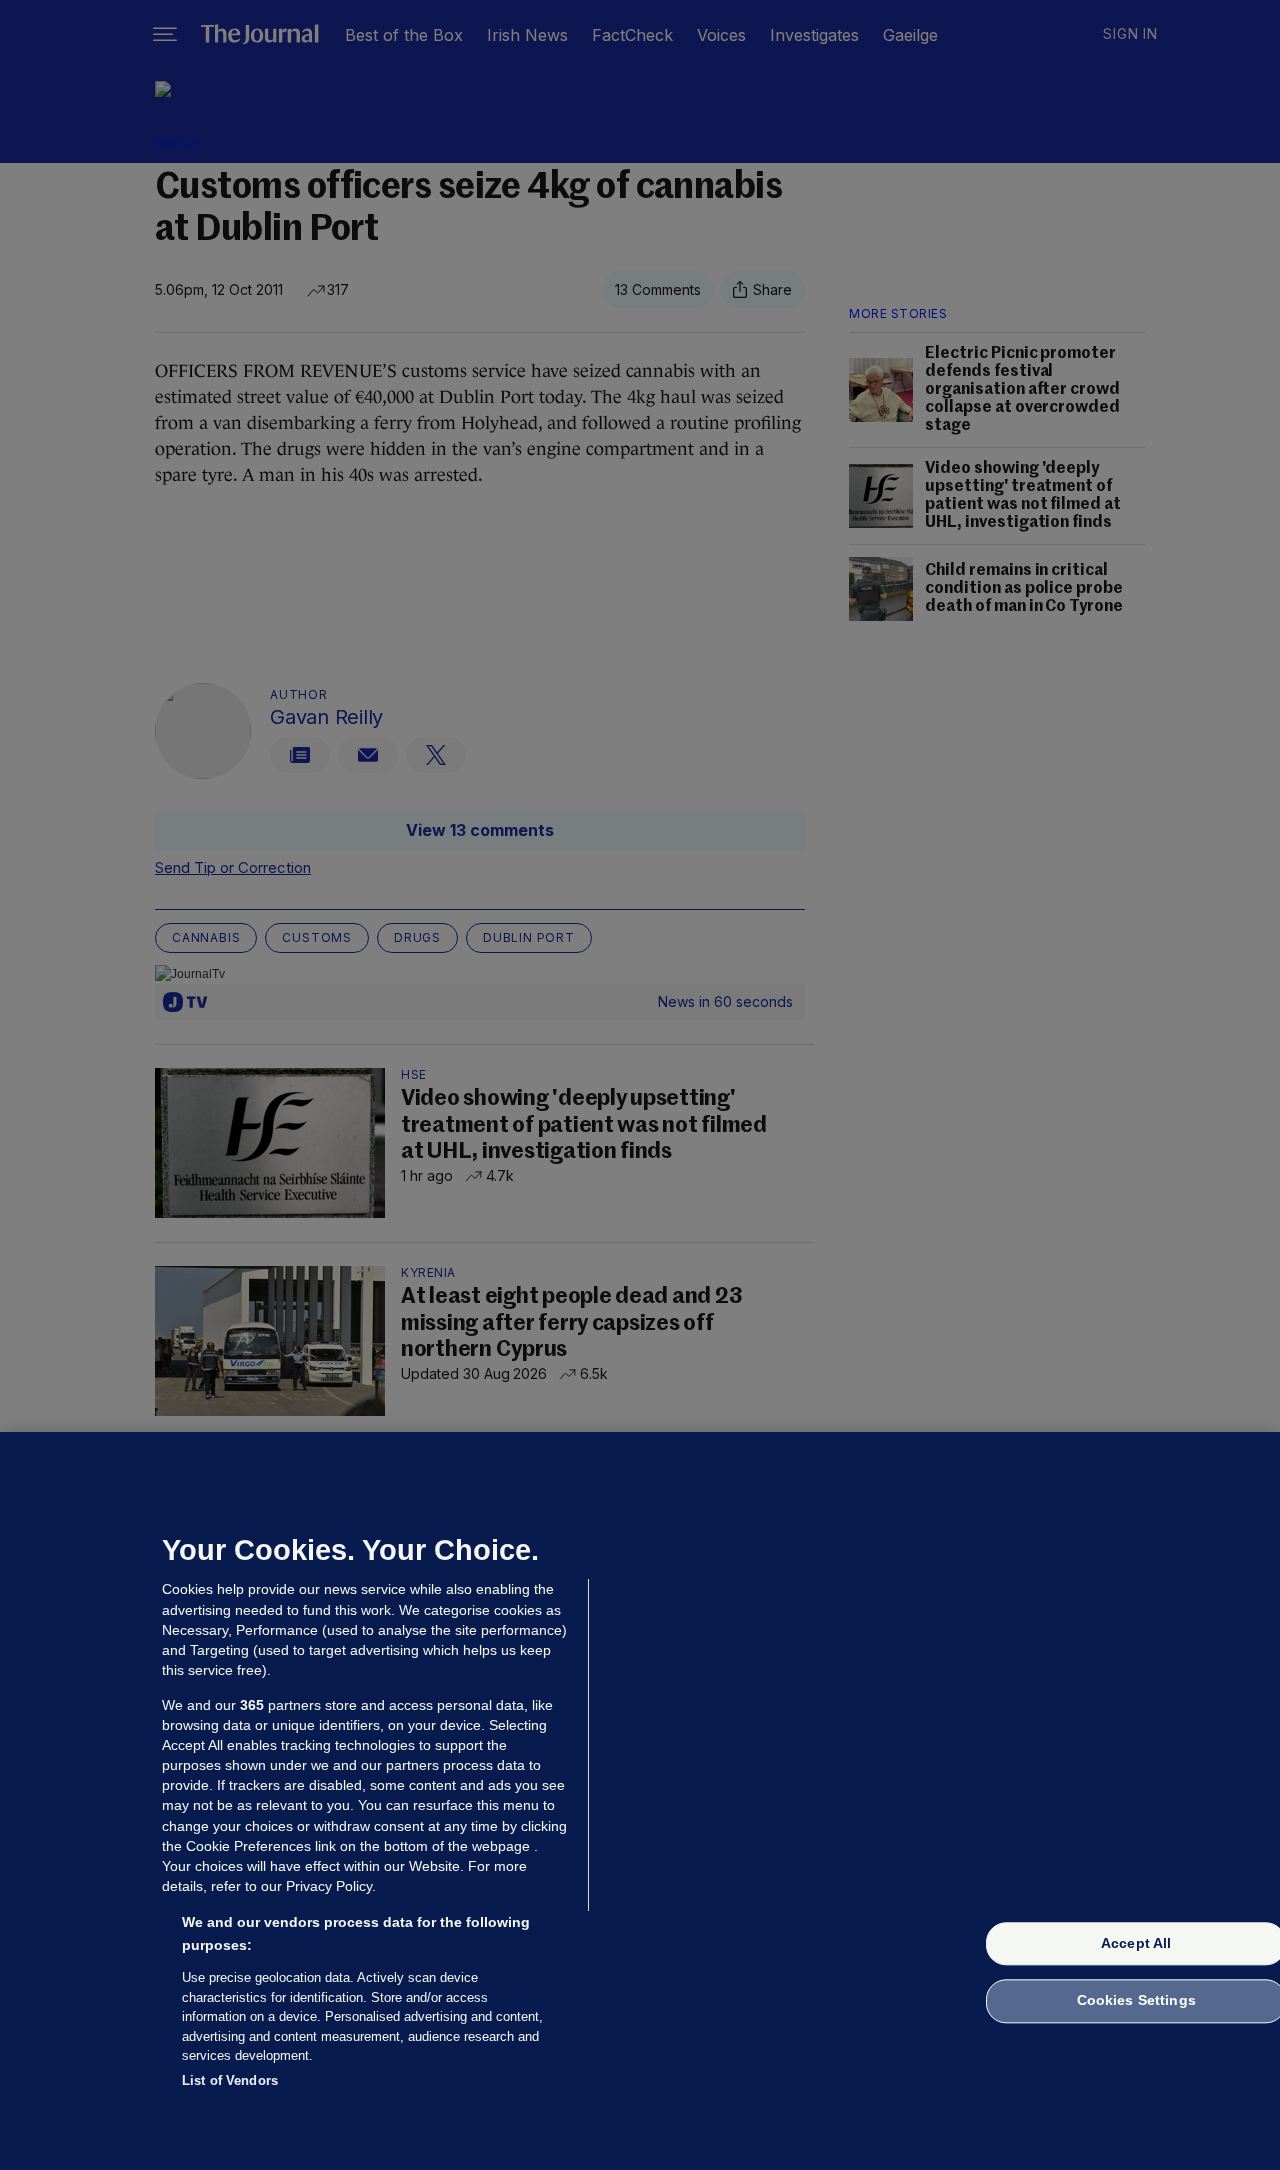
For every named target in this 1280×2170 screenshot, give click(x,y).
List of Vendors (230, 2079)
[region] (640, 1801)
